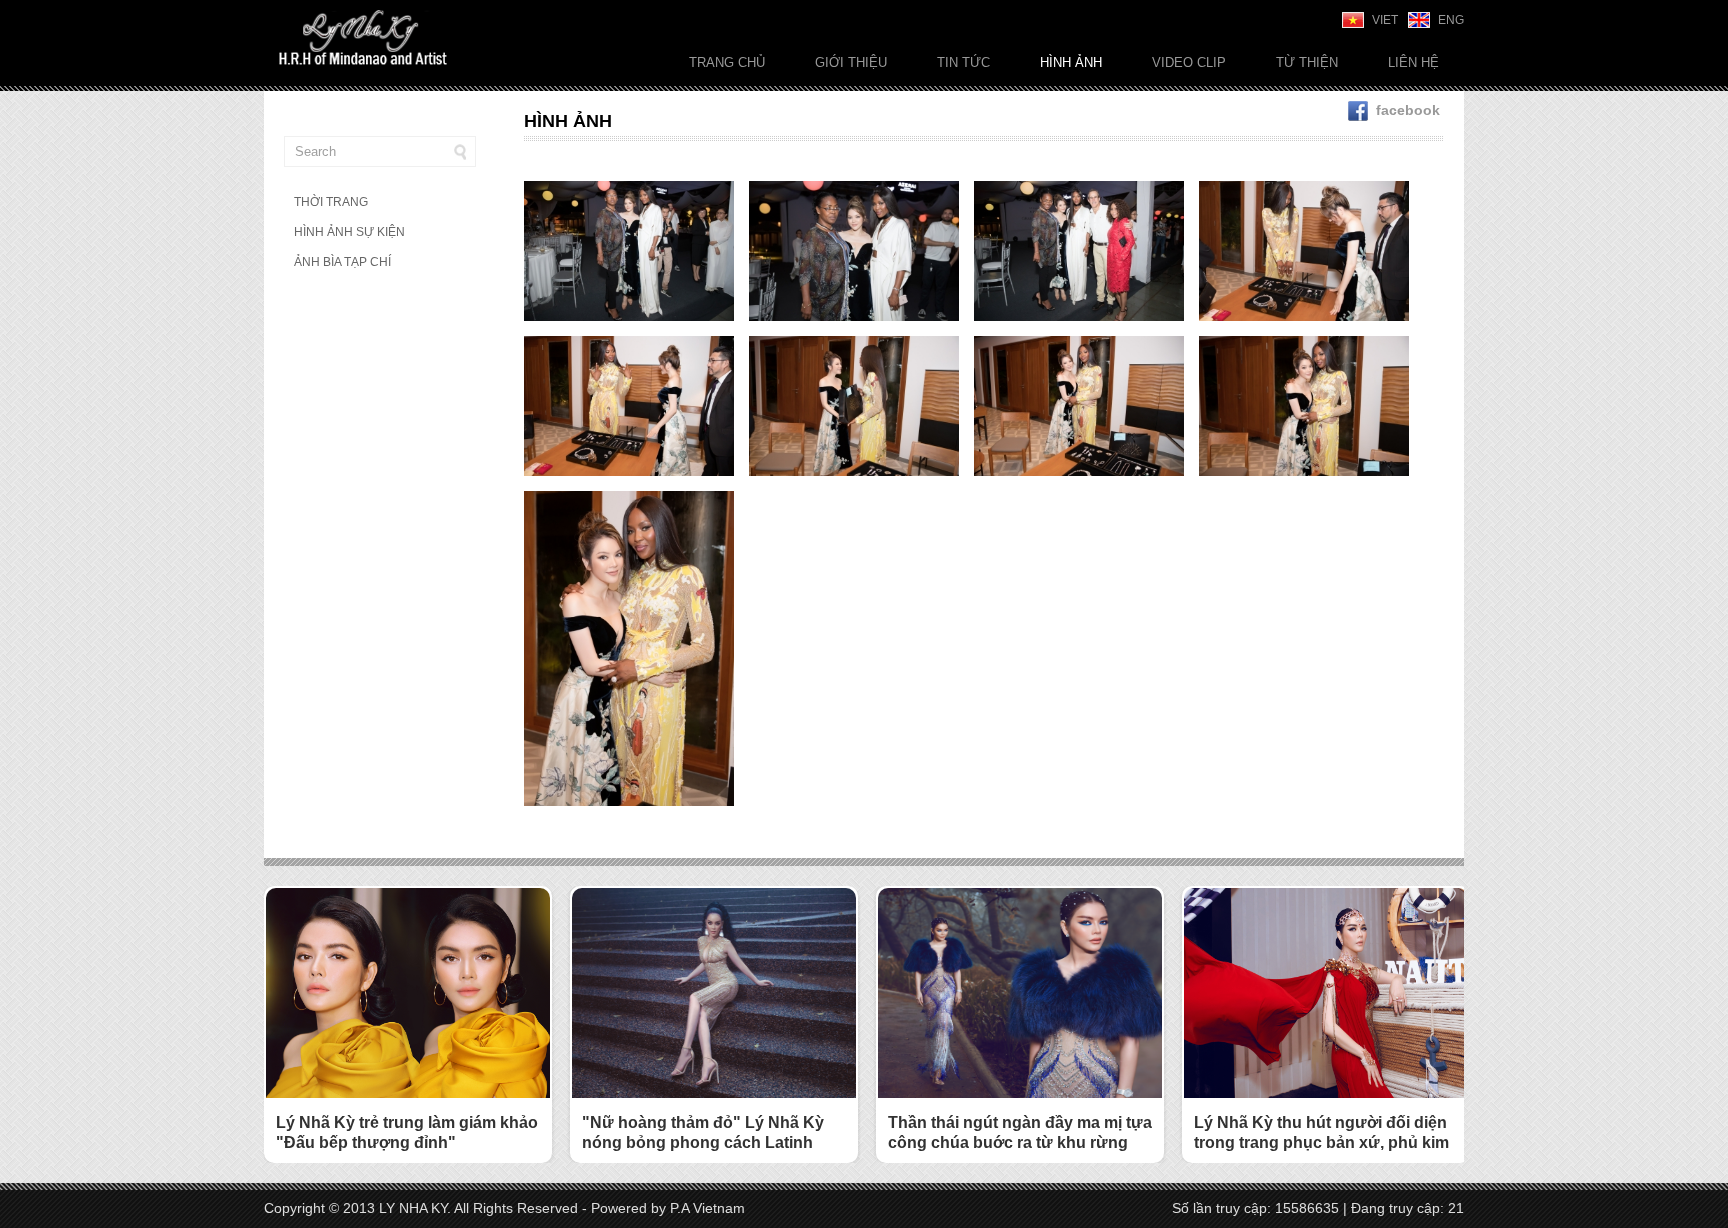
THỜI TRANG (331, 202)
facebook (1408, 110)
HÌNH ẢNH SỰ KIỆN (349, 232)
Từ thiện (1307, 62)
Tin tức (963, 62)
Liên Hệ (1413, 62)
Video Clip (1189, 62)
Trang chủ (727, 62)
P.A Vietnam (707, 1208)
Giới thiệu (851, 62)
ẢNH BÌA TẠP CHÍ (342, 262)
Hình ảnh (1071, 62)
